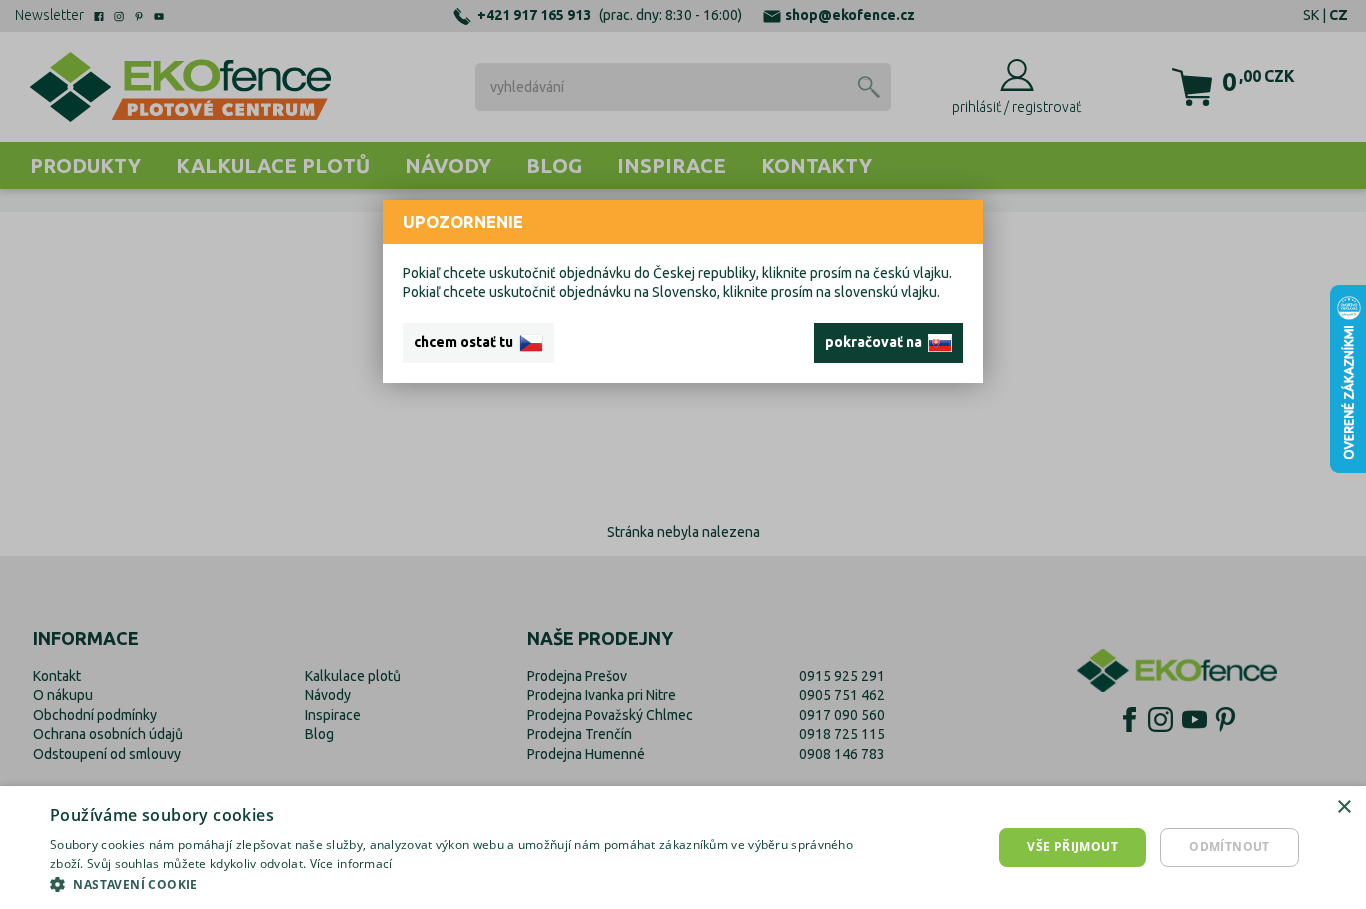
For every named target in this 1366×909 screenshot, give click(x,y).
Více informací (351, 863)
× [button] (1343, 807)
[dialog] (683, 847)
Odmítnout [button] (1229, 846)
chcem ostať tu (466, 342)
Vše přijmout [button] (1072, 846)
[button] (458, 884)
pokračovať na (876, 342)
